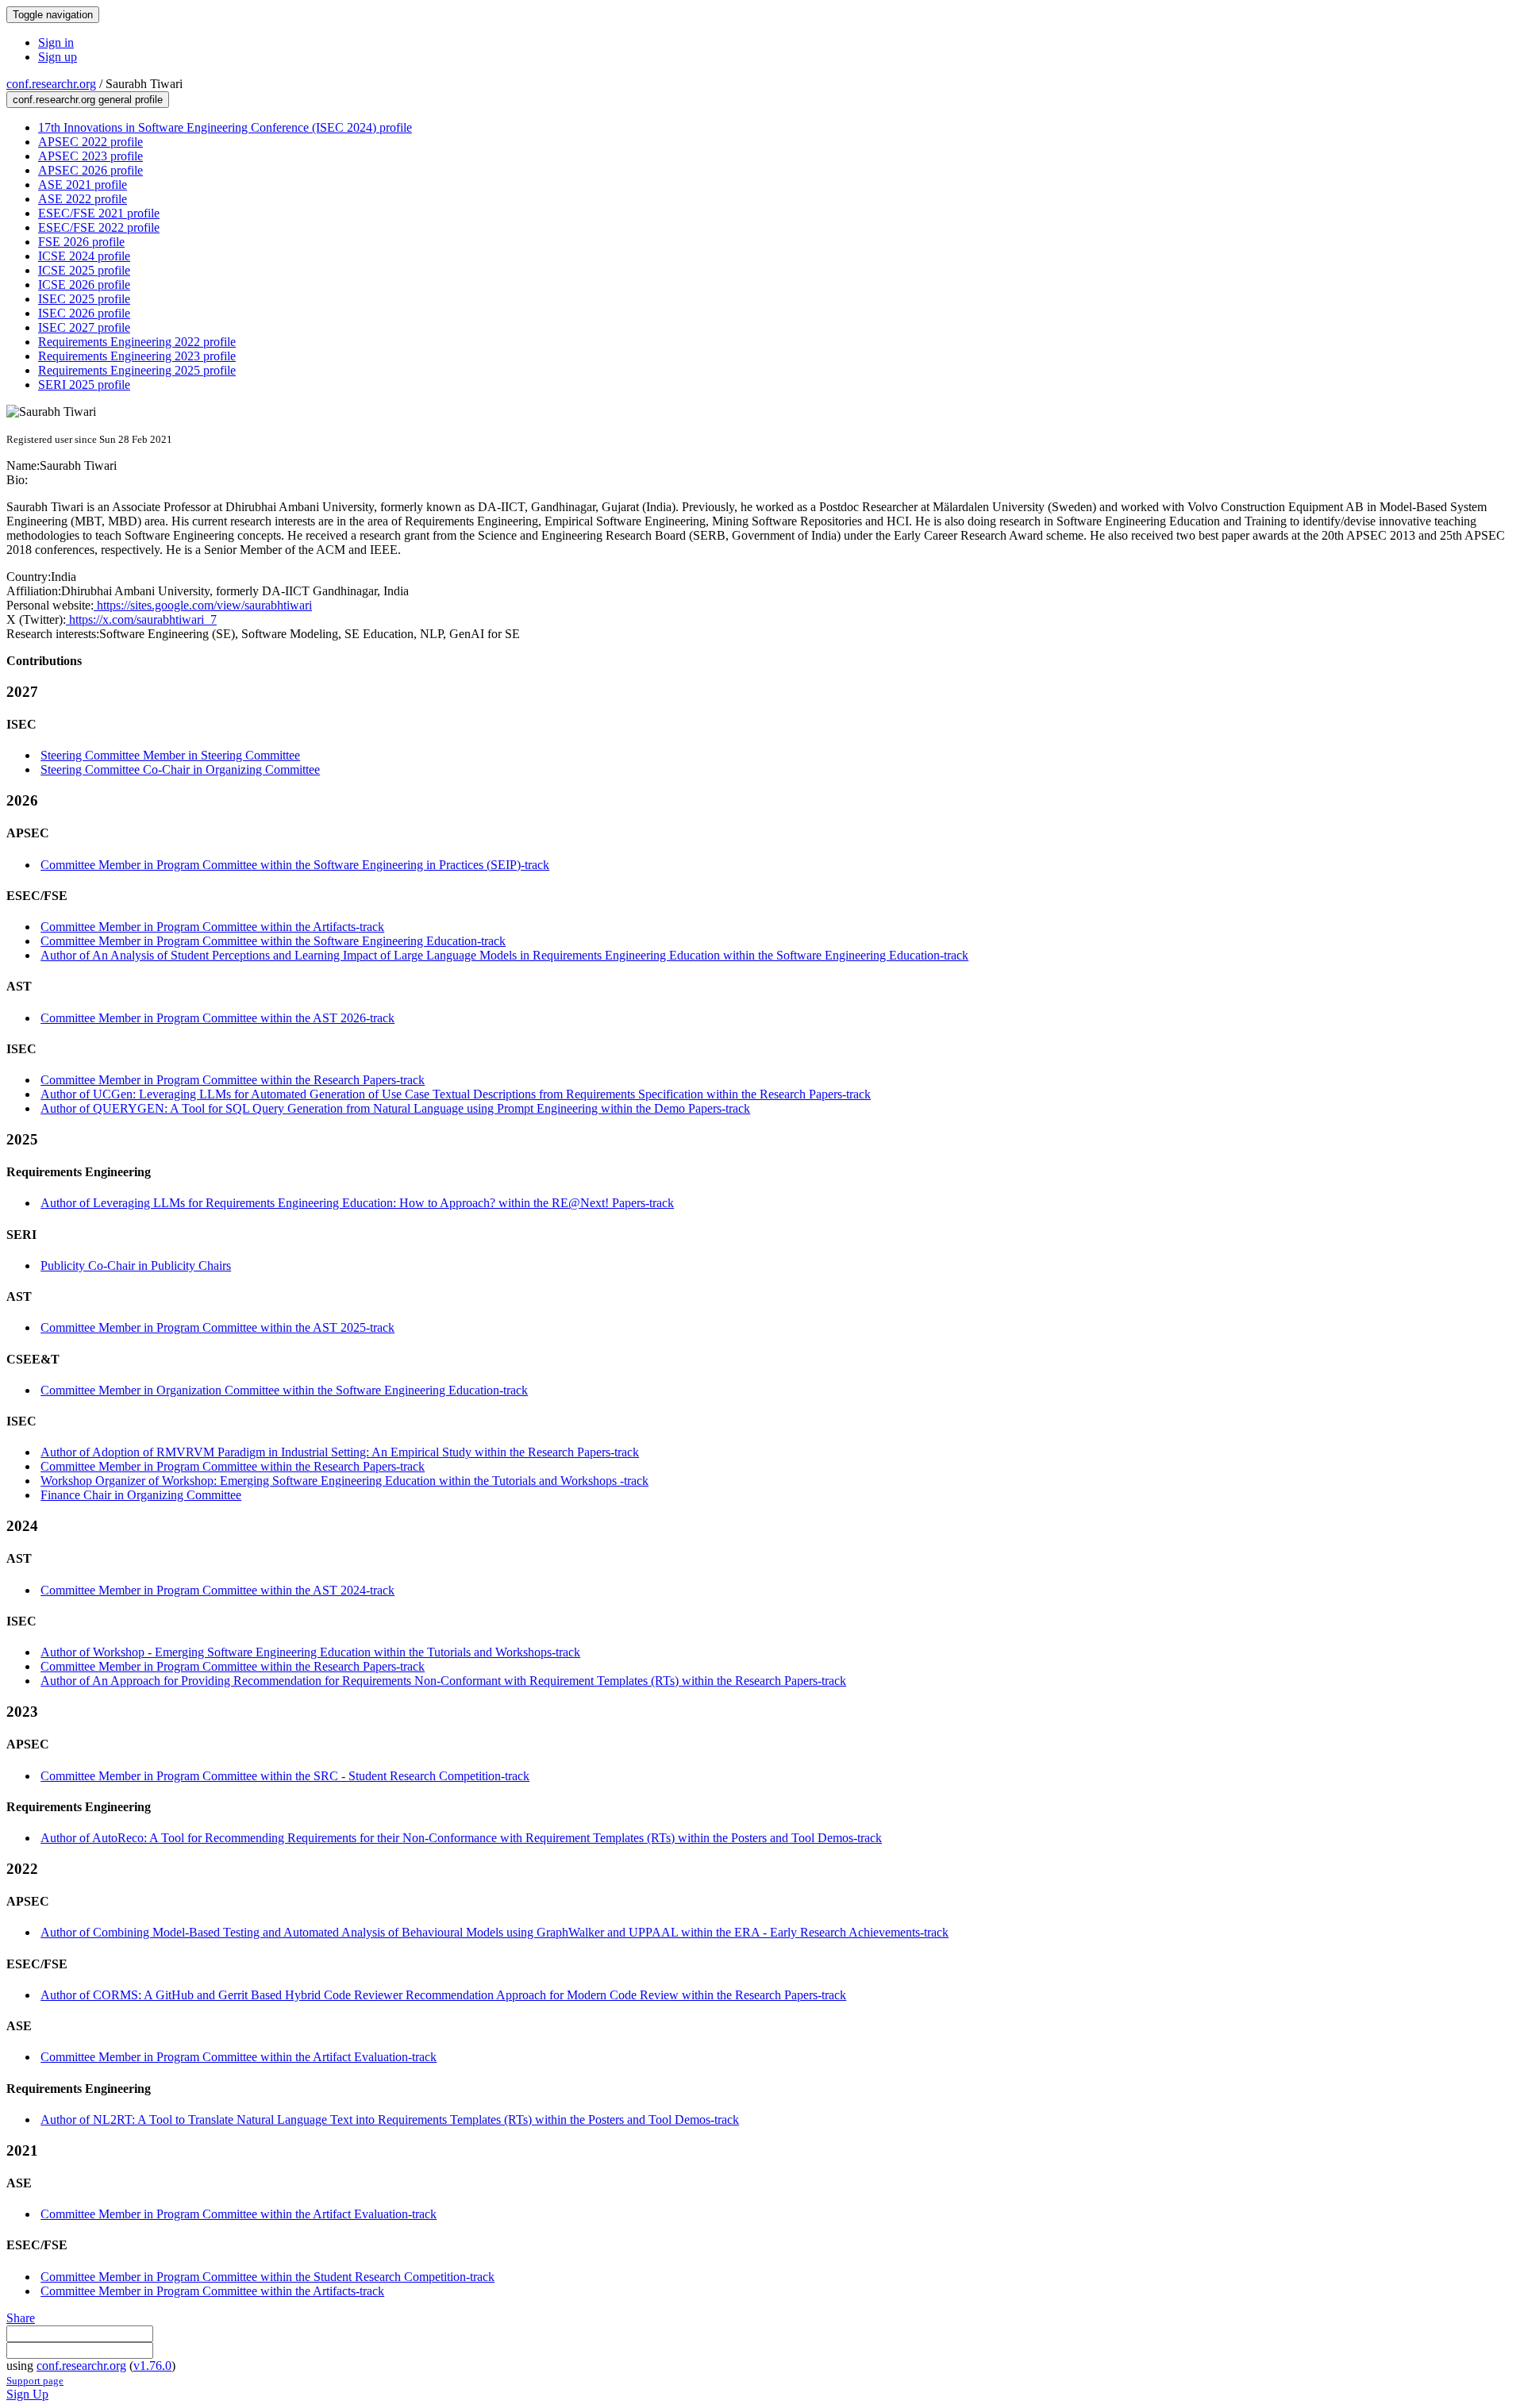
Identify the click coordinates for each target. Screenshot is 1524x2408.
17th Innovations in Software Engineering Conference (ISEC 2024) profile (225, 127)
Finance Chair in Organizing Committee (141, 1495)
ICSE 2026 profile (84, 285)
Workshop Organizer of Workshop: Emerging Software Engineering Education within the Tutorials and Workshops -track (344, 1481)
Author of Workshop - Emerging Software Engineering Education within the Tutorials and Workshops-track (310, 1652)
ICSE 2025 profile (84, 270)
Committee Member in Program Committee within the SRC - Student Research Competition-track (285, 1776)
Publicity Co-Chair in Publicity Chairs (136, 1266)
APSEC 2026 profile (90, 170)
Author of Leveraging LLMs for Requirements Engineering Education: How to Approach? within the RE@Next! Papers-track (357, 1203)
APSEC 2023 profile (90, 156)
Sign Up (27, 2394)
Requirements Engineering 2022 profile (137, 342)
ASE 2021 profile (83, 185)
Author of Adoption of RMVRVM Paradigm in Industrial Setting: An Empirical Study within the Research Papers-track (340, 1452)
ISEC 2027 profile (84, 327)
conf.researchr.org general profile (88, 100)
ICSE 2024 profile (84, 256)
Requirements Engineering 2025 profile (137, 370)
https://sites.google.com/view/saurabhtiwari (203, 605)
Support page (35, 2381)
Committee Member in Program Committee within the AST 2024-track (217, 1590)
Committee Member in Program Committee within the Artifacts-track (212, 927)
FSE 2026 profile (81, 242)
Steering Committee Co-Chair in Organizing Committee (180, 769)
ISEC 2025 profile (84, 299)
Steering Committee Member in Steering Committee (170, 755)
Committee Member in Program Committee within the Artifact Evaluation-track (239, 2057)
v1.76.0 (152, 2366)
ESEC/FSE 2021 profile (99, 213)
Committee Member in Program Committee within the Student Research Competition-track (267, 2277)
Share (21, 2318)
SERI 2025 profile (84, 385)
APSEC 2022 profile (90, 142)
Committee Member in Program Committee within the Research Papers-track (233, 1080)
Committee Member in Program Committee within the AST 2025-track (217, 1327)
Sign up (58, 57)
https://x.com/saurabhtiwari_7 (141, 619)
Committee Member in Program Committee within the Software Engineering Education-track (273, 941)
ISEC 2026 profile (84, 313)
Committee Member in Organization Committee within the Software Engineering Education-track (284, 1390)
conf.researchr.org (51, 84)
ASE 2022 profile (83, 199)
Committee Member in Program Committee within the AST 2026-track (217, 1018)
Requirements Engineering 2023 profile (137, 356)
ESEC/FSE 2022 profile (99, 227)
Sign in (56, 42)
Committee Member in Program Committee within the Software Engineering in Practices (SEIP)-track (295, 865)
